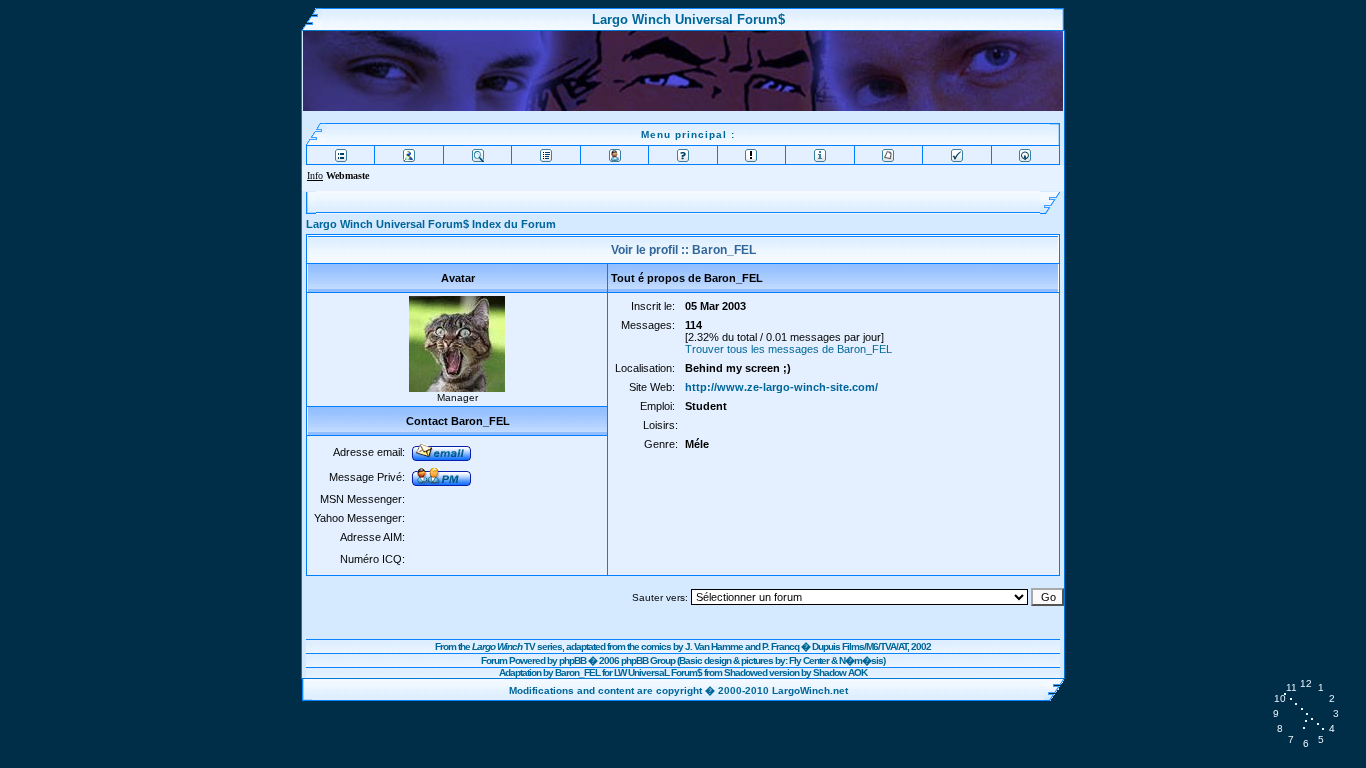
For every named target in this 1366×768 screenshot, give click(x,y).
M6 (872, 646)
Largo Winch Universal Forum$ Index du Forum (431, 224)
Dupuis (826, 646)
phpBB (572, 660)
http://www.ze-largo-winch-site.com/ (781, 387)
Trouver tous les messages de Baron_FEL (788, 349)
